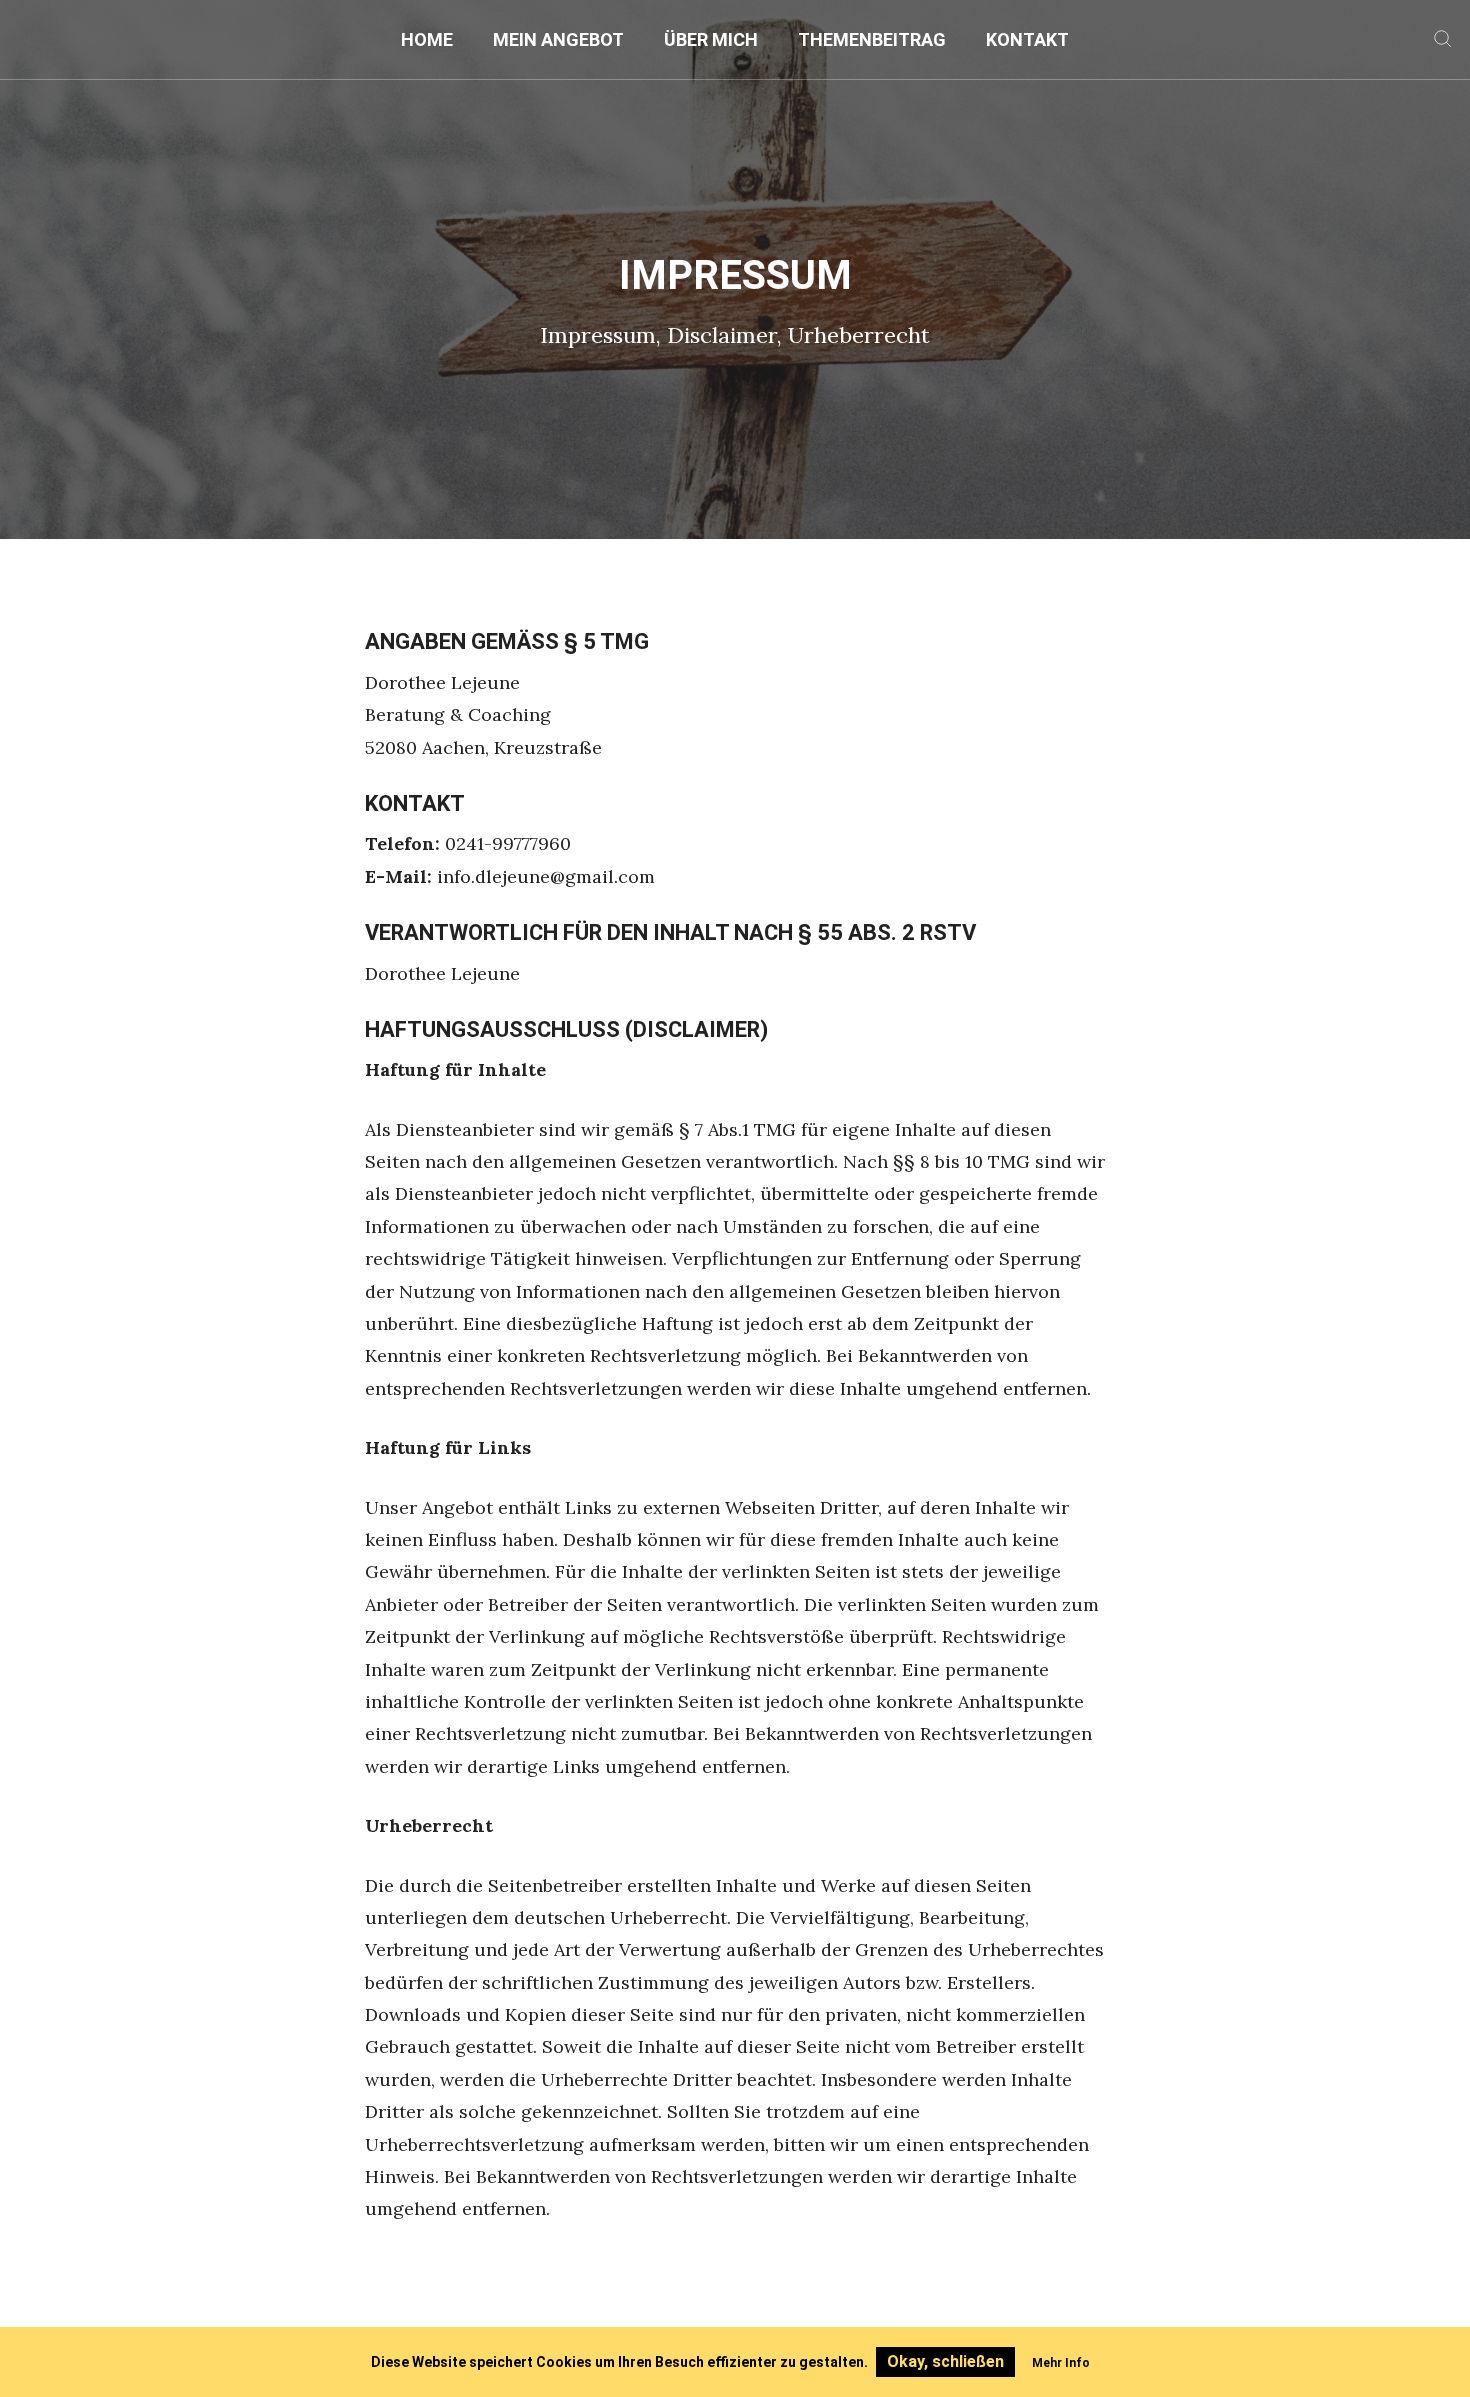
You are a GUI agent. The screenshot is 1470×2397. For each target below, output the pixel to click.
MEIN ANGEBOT (558, 39)
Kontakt (1027, 39)
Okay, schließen (945, 2361)
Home (427, 39)
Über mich (711, 39)
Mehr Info (1061, 2363)
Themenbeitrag (872, 39)
